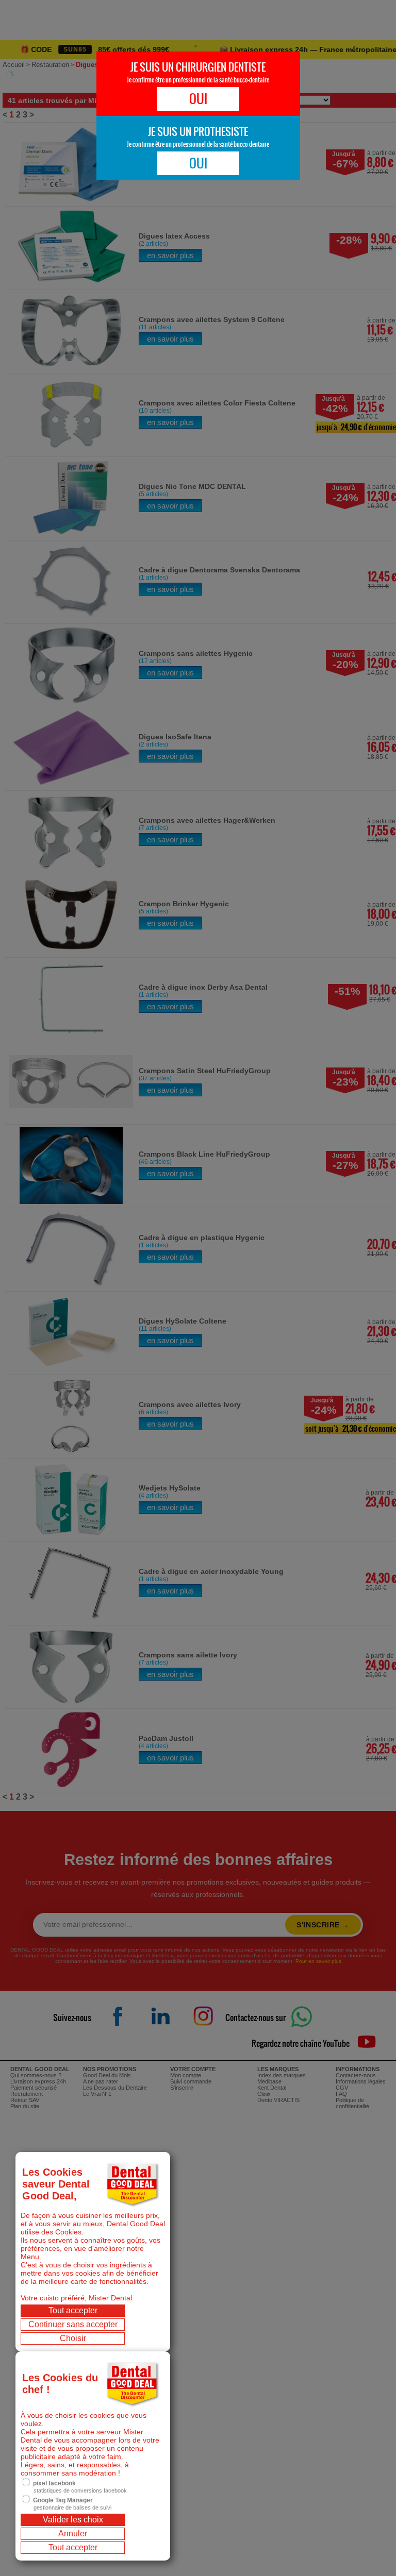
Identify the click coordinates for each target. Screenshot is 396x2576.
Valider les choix (73, 2520)
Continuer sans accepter (73, 2324)
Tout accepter (73, 2310)
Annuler (73, 2533)
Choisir (73, 2338)
